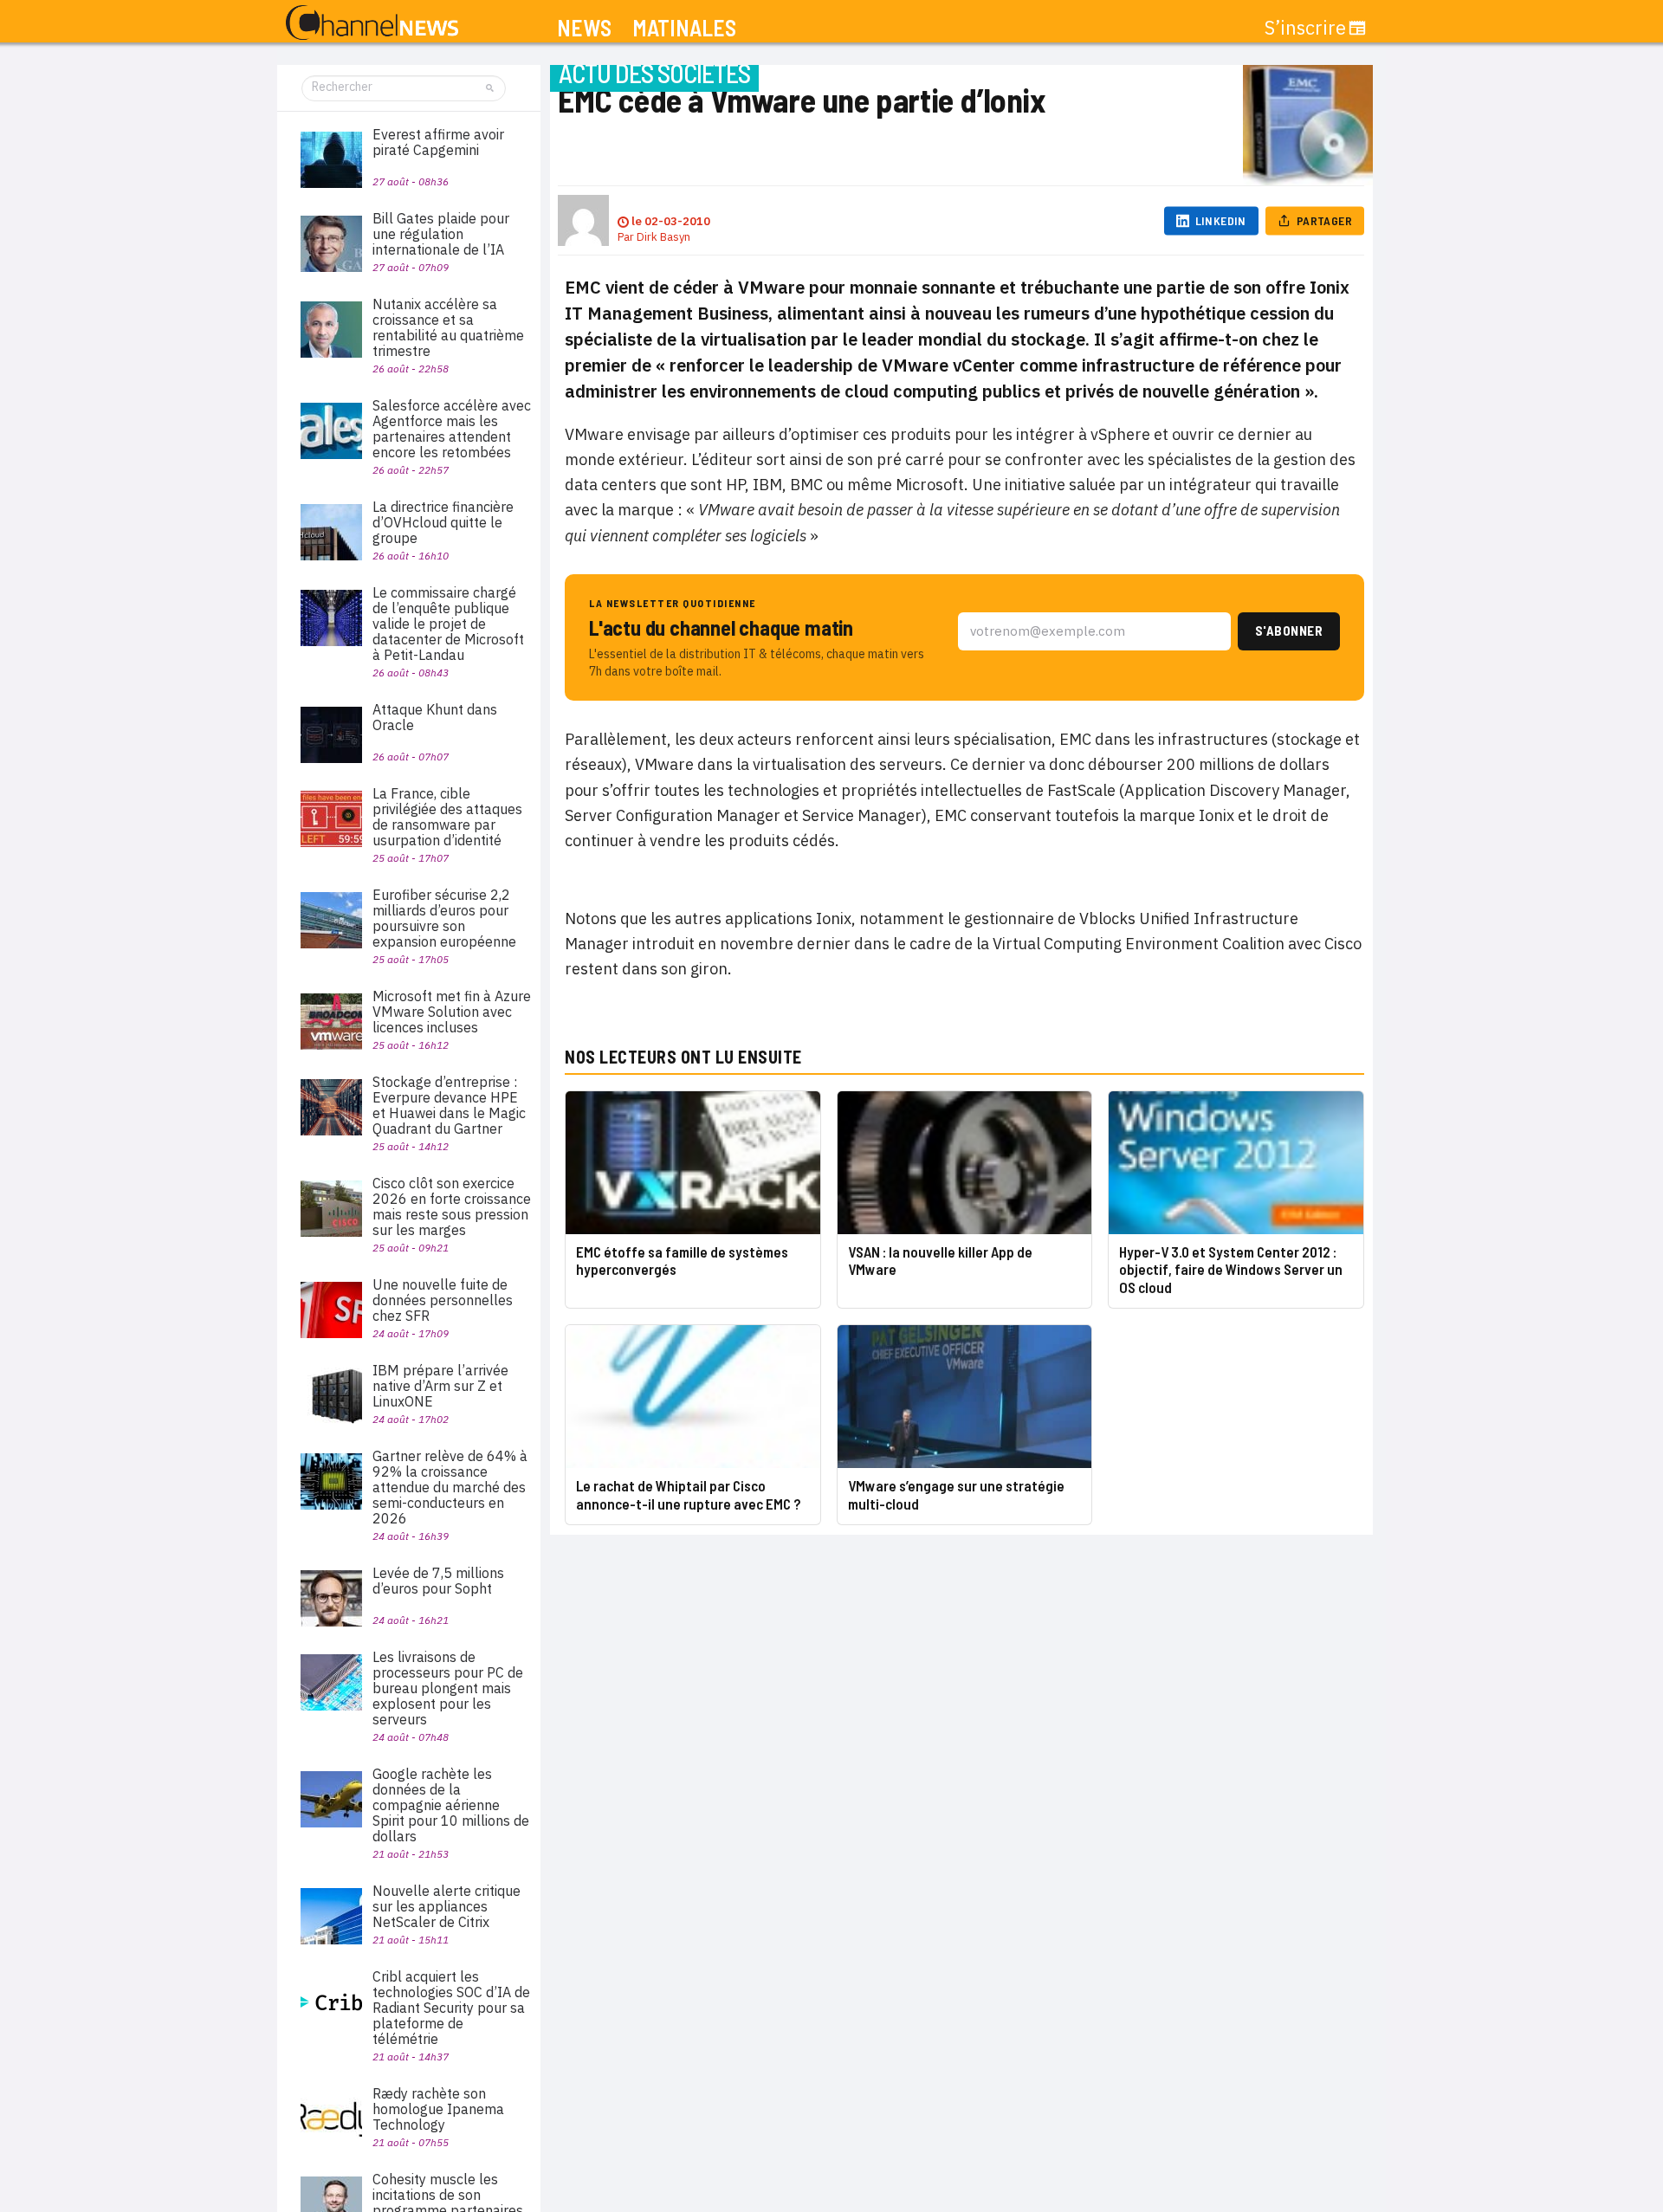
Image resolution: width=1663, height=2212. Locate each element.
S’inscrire (1305, 28)
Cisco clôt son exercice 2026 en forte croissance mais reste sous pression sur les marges (452, 1206)
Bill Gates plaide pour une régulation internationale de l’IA (441, 234)
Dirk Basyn (663, 237)
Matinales (684, 28)
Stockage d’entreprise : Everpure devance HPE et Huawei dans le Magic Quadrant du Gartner (449, 1105)
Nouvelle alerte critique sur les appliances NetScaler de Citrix (446, 1906)
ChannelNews (372, 23)
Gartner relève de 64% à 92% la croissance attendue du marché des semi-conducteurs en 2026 (450, 1487)
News (584, 28)
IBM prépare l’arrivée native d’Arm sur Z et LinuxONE (440, 1386)
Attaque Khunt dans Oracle (435, 717)
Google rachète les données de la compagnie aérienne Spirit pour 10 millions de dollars (451, 1805)
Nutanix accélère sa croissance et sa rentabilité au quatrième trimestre (448, 327)
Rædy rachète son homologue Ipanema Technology (438, 2109)
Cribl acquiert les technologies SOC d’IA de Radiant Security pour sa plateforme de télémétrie (451, 2008)
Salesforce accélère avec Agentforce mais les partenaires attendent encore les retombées (452, 429)
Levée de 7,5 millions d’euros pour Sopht (438, 1581)
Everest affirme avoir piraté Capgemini (438, 142)
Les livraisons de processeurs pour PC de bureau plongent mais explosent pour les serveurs (448, 1688)
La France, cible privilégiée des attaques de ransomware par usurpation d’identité (447, 817)
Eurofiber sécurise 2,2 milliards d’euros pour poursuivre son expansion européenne (444, 918)
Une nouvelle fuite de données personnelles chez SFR (443, 1300)
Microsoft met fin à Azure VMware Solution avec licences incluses (452, 1012)
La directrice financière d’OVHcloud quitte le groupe (443, 522)
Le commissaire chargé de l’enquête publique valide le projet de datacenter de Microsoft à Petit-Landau (448, 624)
